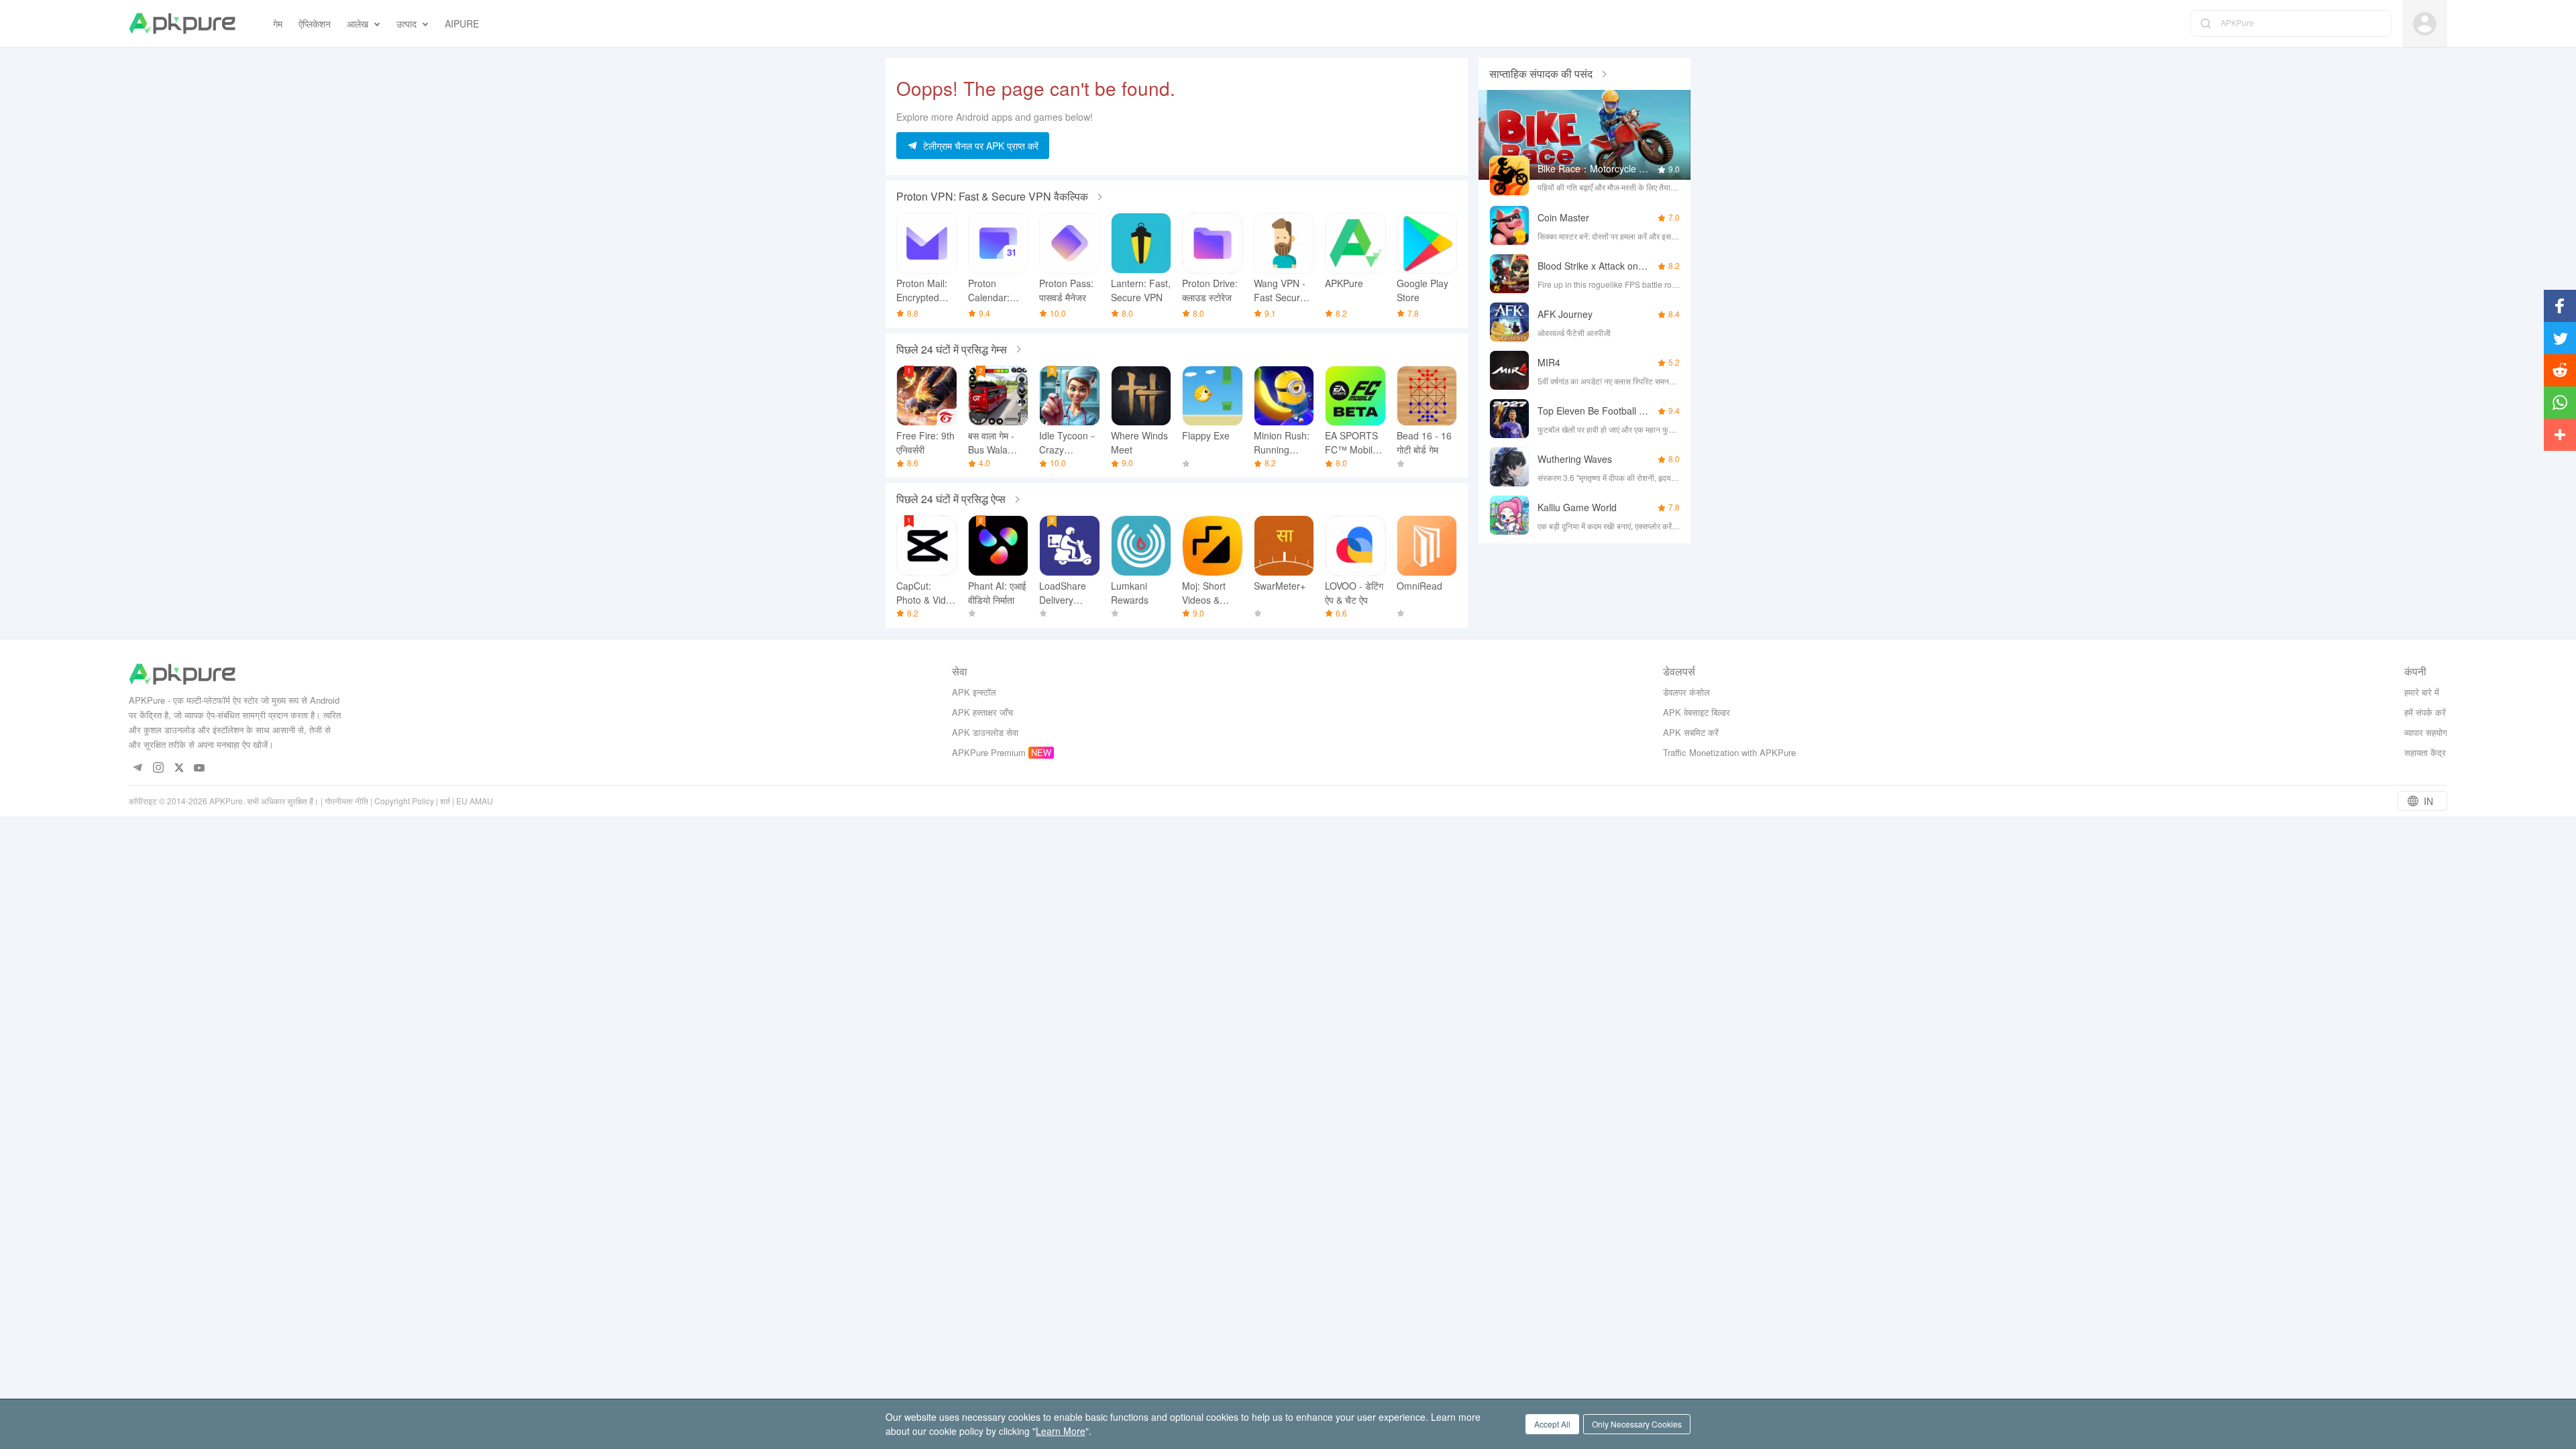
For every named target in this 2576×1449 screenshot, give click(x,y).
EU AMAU (475, 801)
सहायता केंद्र (2425, 752)
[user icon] (2425, 24)
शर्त (445, 801)
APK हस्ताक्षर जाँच (982, 712)
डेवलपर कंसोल (1686, 692)
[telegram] (137, 768)
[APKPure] (182, 23)
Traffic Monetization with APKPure (1729, 752)
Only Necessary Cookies (1637, 1424)
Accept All (1552, 1424)
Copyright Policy (404, 801)
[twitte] (179, 768)
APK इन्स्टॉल (974, 692)
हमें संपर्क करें (2425, 712)
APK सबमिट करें (1691, 732)
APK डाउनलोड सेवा (985, 732)
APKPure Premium (989, 752)
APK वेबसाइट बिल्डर (1697, 712)
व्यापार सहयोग (2426, 732)
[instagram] (158, 768)
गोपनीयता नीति (346, 801)
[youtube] (200, 768)
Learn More (1061, 1431)
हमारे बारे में (2422, 692)
